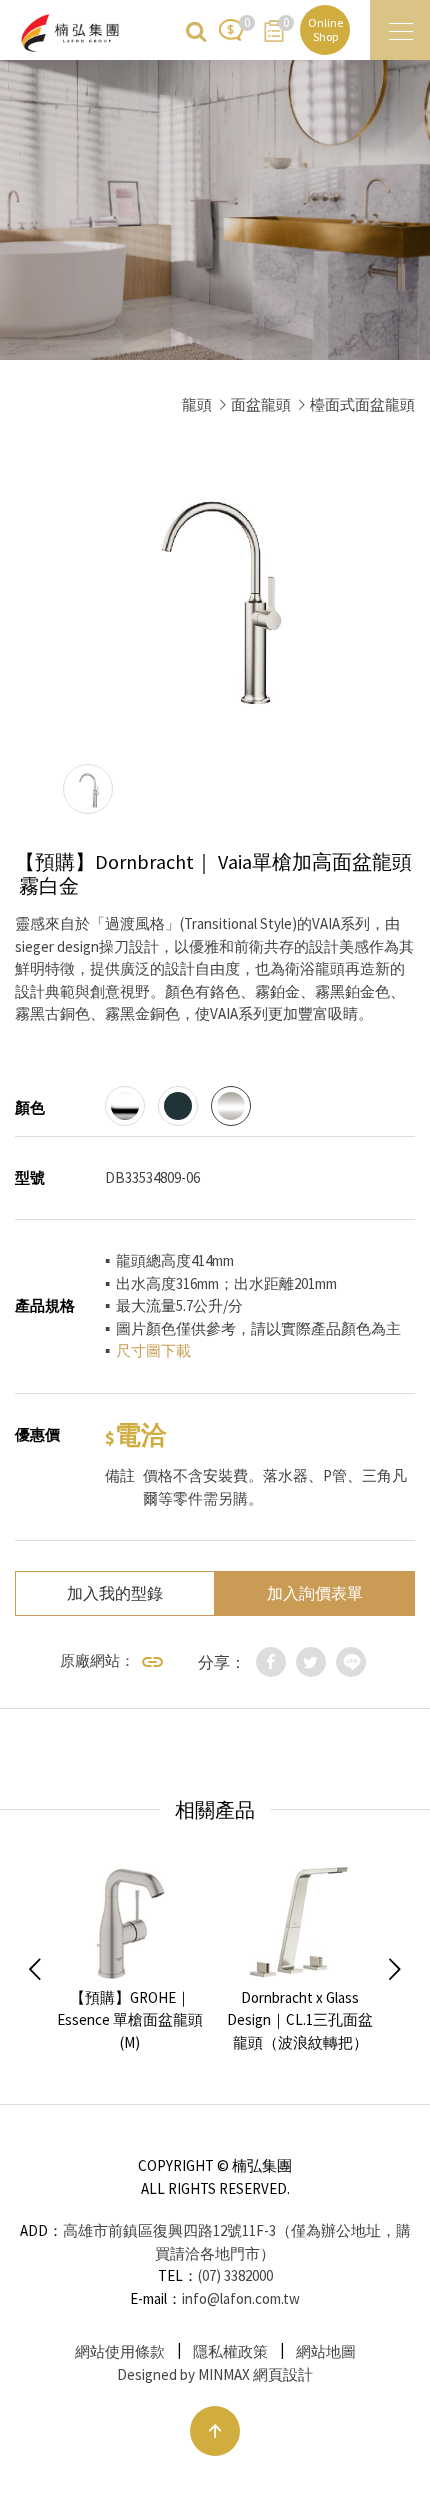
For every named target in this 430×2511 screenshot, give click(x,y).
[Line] (351, 1662)
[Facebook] (271, 1662)
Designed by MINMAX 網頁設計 (215, 2374)
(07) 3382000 (235, 2275)
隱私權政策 (230, 2351)
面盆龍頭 (261, 404)
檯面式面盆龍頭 (362, 404)
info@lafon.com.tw (241, 2298)
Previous (35, 1970)
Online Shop (325, 29)
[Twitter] (311, 1662)
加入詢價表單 (315, 1593)
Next (395, 1970)
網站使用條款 (120, 2351)
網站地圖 (326, 2351)
